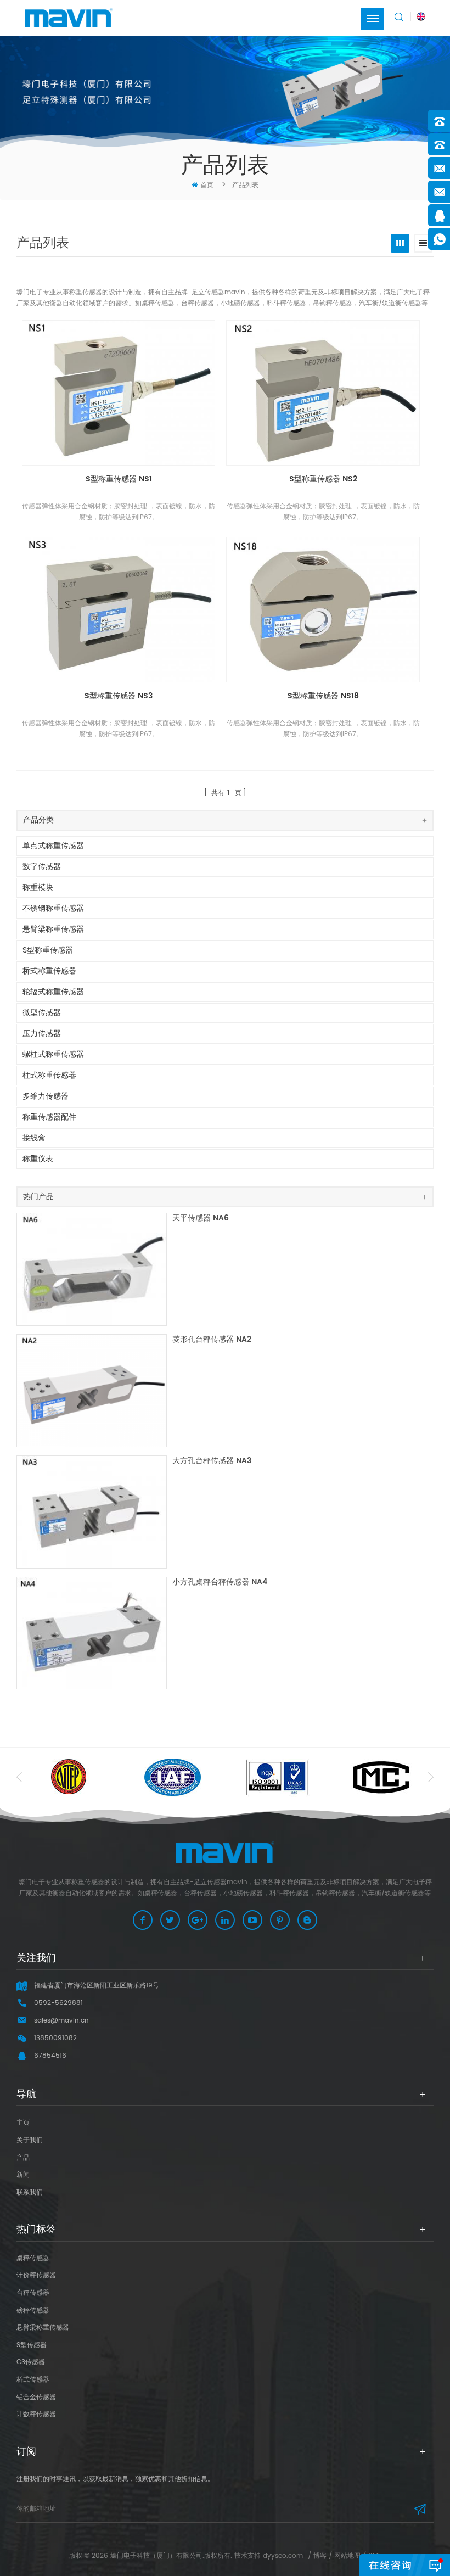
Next (431, 1777)
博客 (320, 2556)
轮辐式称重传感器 (53, 992)
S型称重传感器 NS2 (323, 480)
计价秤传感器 (36, 2275)
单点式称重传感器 (53, 846)
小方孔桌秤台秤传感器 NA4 (220, 1583)
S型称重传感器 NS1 (119, 480)
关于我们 (30, 2140)
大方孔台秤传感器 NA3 (212, 1461)
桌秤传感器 (33, 2258)
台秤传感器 (33, 2293)
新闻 (23, 2175)
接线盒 (34, 1138)
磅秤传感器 (33, 2311)
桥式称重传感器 (49, 971)
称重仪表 (38, 1159)
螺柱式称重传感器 (53, 1054)
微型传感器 (42, 1013)
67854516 (50, 2056)
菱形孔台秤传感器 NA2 (212, 1340)
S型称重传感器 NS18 (323, 696)
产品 (23, 2158)
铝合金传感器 (36, 2397)
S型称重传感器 (48, 950)
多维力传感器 (46, 1096)
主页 (23, 2123)
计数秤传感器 (36, 2414)
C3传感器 (31, 2362)
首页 (207, 185)
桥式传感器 (33, 2380)
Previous (19, 1777)
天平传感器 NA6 (201, 1219)
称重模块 (38, 887)
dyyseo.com (283, 2556)
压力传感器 (42, 1034)
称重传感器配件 (49, 1117)
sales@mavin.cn (61, 2021)
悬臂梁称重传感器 (53, 929)
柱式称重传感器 (49, 1075)
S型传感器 (32, 2345)
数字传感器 (42, 867)
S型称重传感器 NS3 (119, 696)
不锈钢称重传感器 (53, 908)
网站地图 (347, 2556)
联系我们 (30, 2193)
